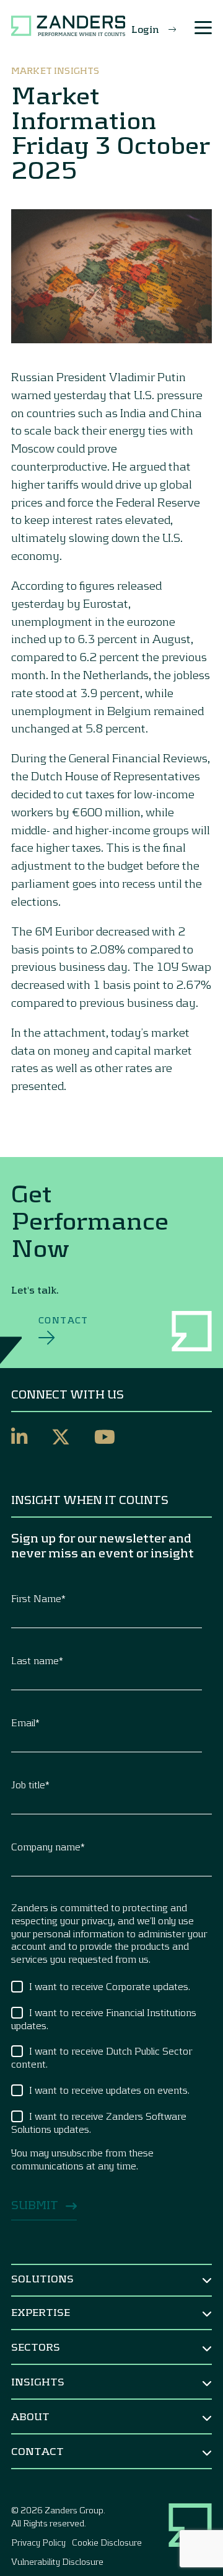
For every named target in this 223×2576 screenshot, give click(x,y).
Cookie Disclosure (107, 2542)
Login (145, 29)
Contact (63, 1320)
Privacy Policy (38, 2542)
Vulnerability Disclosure (57, 2561)
